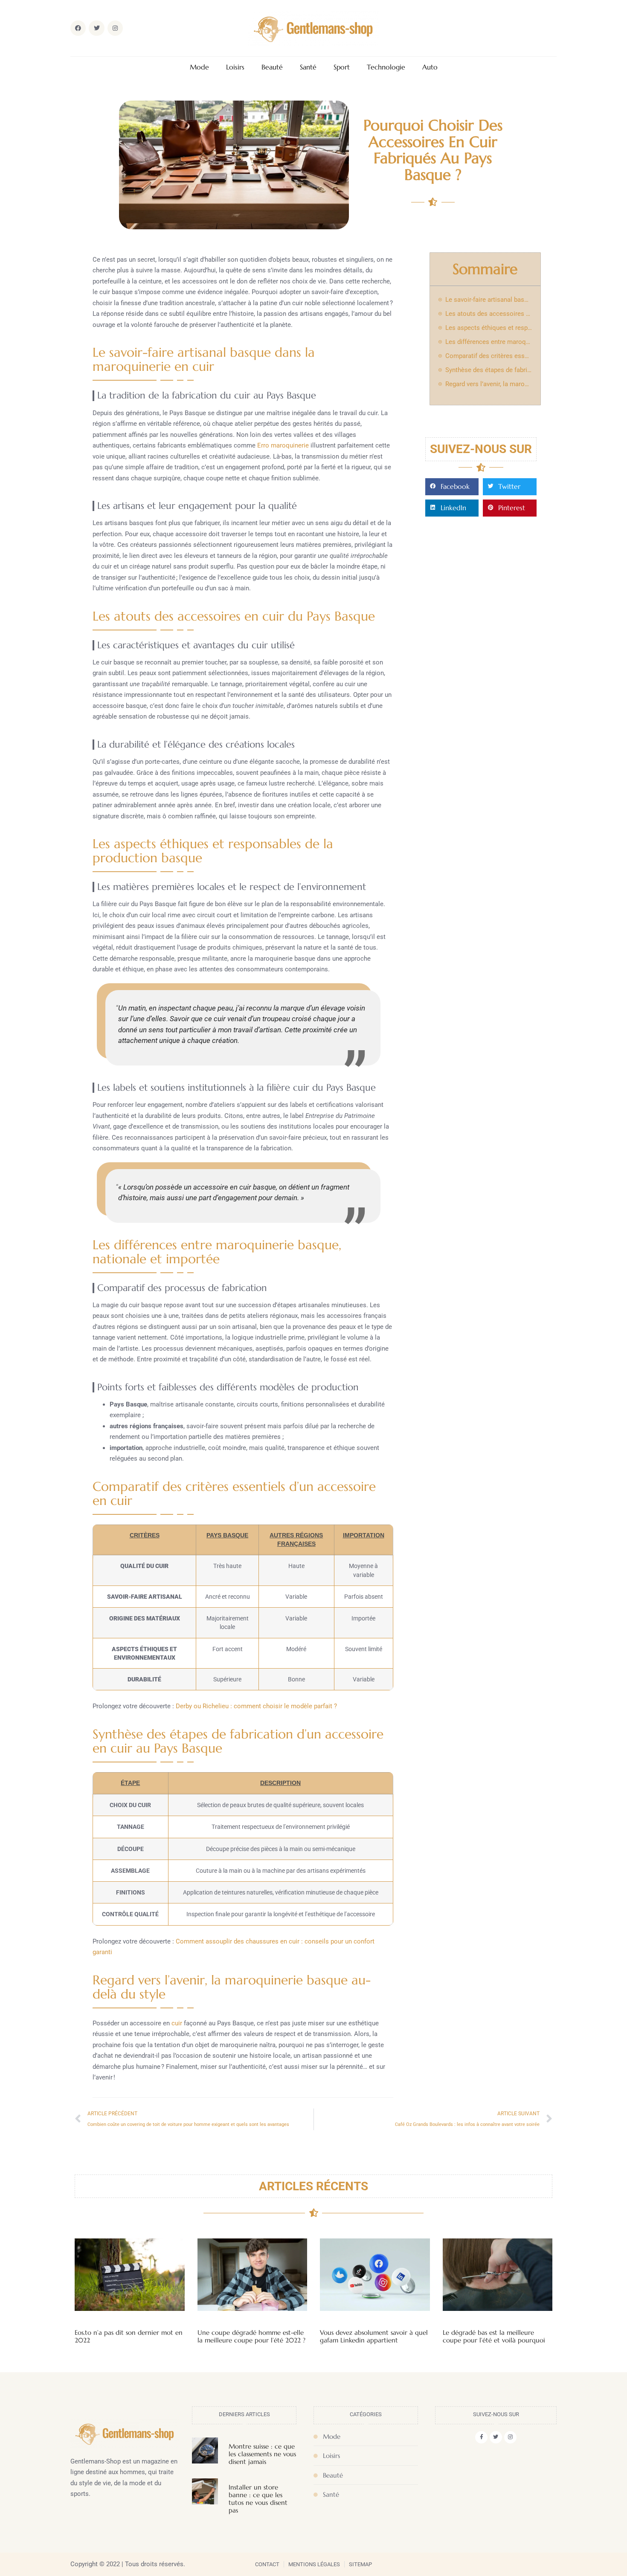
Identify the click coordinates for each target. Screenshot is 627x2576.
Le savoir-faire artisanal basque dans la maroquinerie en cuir (489, 300)
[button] (452, 487)
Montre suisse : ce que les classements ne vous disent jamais (262, 2454)
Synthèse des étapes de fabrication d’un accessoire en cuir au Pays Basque (489, 370)
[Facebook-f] (481, 2437)
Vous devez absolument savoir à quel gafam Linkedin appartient (374, 2336)
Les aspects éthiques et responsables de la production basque (489, 328)
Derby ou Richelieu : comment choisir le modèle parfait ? (256, 1706)
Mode (199, 67)
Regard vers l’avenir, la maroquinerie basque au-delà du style (489, 384)
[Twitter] (496, 2437)
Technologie (386, 67)
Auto (430, 67)
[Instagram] (510, 2437)
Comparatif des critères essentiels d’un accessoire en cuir (489, 356)
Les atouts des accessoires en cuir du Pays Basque (489, 314)
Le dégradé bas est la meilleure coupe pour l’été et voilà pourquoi (494, 2336)
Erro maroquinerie (283, 445)
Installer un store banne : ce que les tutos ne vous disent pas (258, 2499)
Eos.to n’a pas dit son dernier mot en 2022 (129, 2336)
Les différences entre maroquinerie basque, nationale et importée (489, 342)
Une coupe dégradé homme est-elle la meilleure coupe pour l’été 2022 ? (251, 2336)
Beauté (272, 67)
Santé (308, 67)
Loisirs (235, 67)
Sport (342, 67)
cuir (177, 2023)
